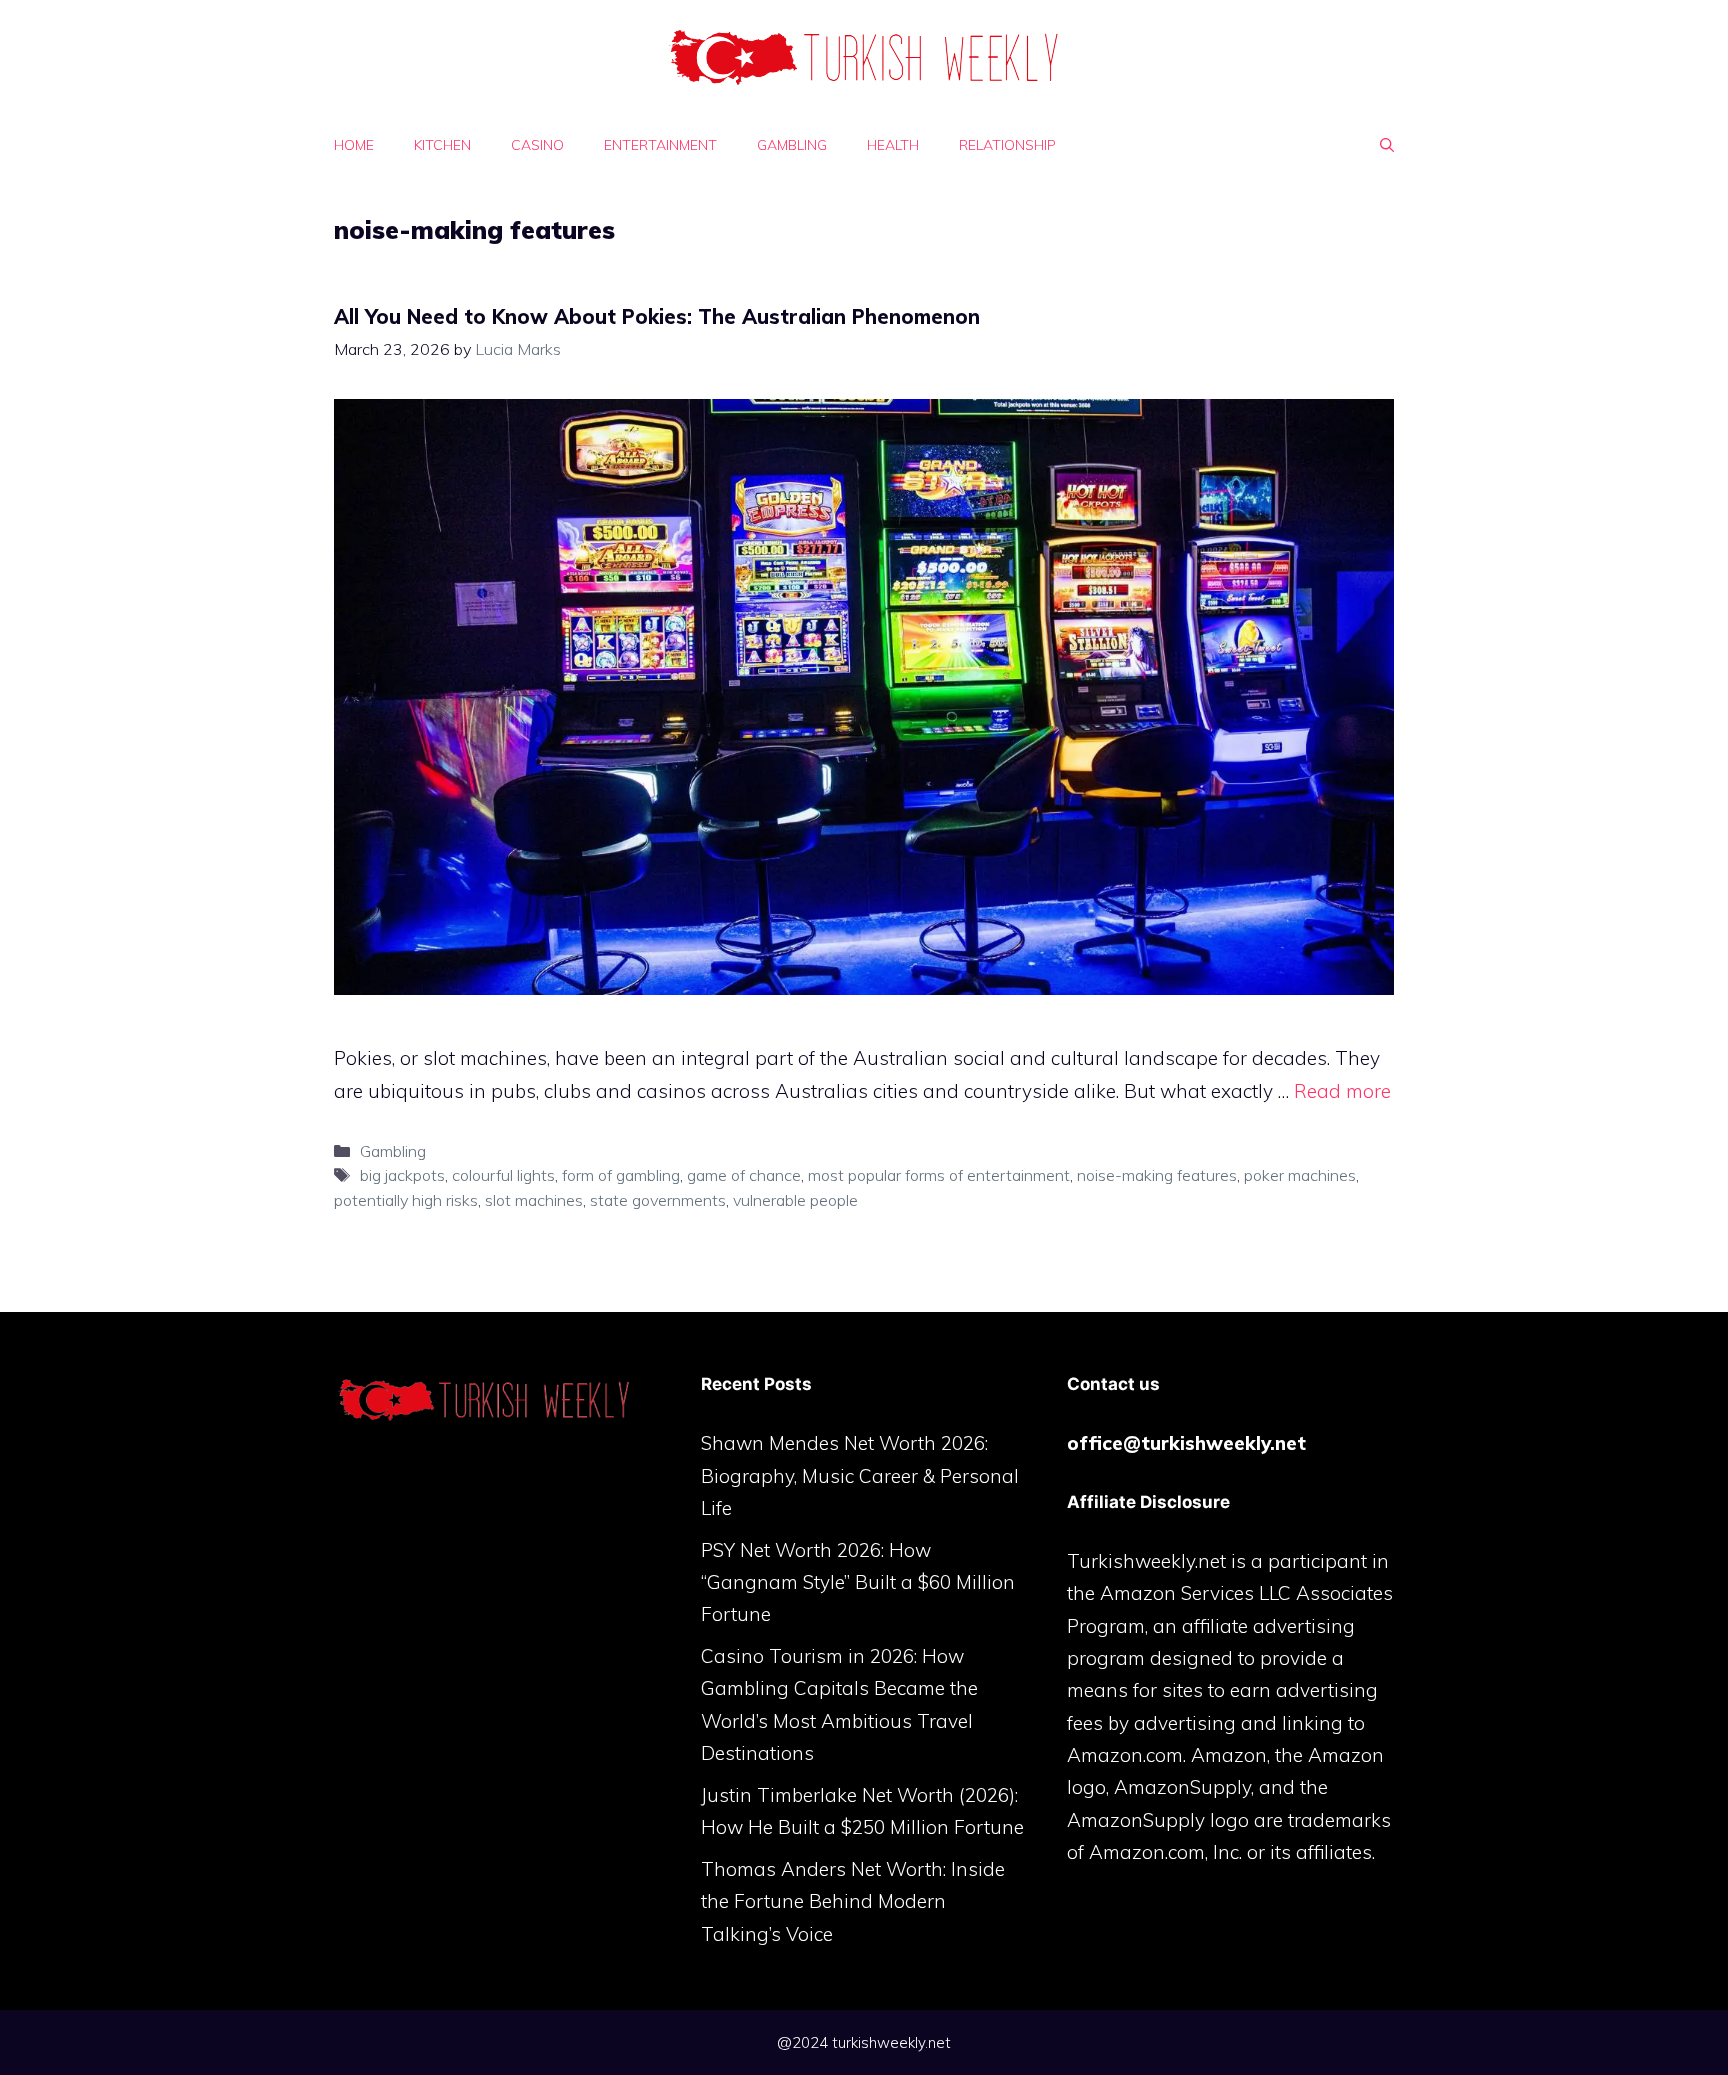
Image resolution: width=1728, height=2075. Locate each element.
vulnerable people (795, 1200)
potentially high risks (406, 1200)
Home (354, 145)
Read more (1342, 1091)
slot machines (534, 1200)
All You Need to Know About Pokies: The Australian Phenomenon (657, 316)
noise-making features (1157, 1175)
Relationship (1007, 145)
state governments (658, 1200)
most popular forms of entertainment (939, 1175)
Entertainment (660, 145)
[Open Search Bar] (1387, 145)
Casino (537, 145)
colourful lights (503, 1175)
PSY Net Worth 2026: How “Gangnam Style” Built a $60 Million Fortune (858, 1582)
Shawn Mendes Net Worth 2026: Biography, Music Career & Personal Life (860, 1475)
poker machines (1300, 1175)
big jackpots (402, 1175)
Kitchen (442, 145)
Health (893, 145)
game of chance (744, 1175)
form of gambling (621, 1175)
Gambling (792, 145)
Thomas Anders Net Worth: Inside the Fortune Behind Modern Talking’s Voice (853, 1901)
